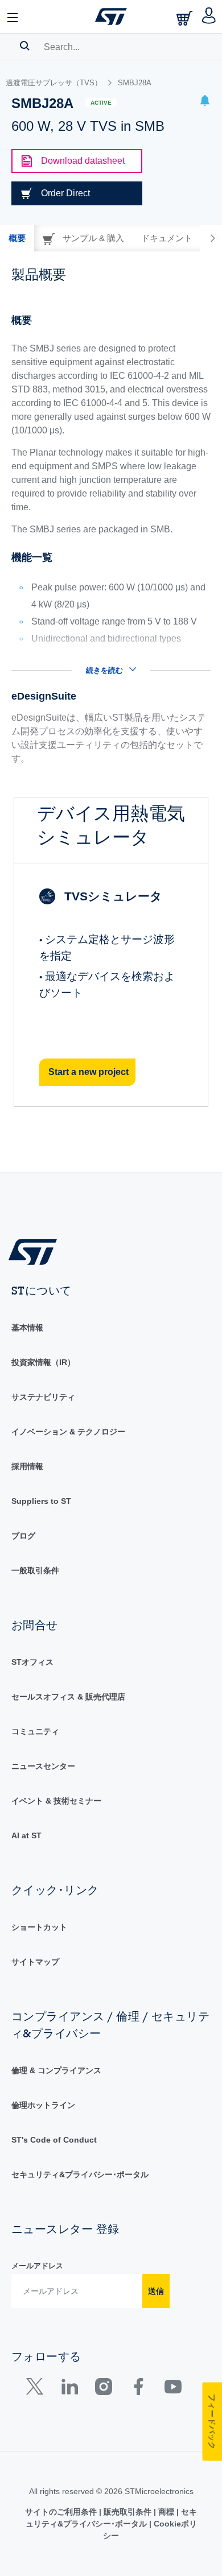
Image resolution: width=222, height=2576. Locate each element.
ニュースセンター (43, 1766)
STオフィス (32, 1662)
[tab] (17, 238)
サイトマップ (35, 1962)
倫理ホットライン (43, 2105)
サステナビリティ (43, 1397)
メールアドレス (37, 2266)
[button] (13, 16)
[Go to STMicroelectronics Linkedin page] (69, 2389)
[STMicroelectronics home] (111, 16)
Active (101, 103)
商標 (166, 2512)
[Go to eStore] (186, 18)
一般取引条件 (35, 1570)
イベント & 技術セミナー (56, 1801)
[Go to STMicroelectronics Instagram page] (103, 2389)
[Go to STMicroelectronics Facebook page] (138, 2389)
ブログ (23, 1536)
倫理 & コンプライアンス (56, 2070)
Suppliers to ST (41, 1501)
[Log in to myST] (209, 16)
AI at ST (26, 1835)
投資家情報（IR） (43, 1362)
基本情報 (27, 1328)
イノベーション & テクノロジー (68, 1432)
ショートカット (39, 1927)
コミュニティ (35, 1731)
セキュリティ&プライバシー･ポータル (80, 2174)
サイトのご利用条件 (62, 2512)
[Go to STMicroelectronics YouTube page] (173, 2389)
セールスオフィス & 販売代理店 (68, 1697)
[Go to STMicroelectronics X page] (37, 2389)
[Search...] (25, 46)
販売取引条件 (128, 2512)
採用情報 (27, 1466)
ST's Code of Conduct (54, 2140)
